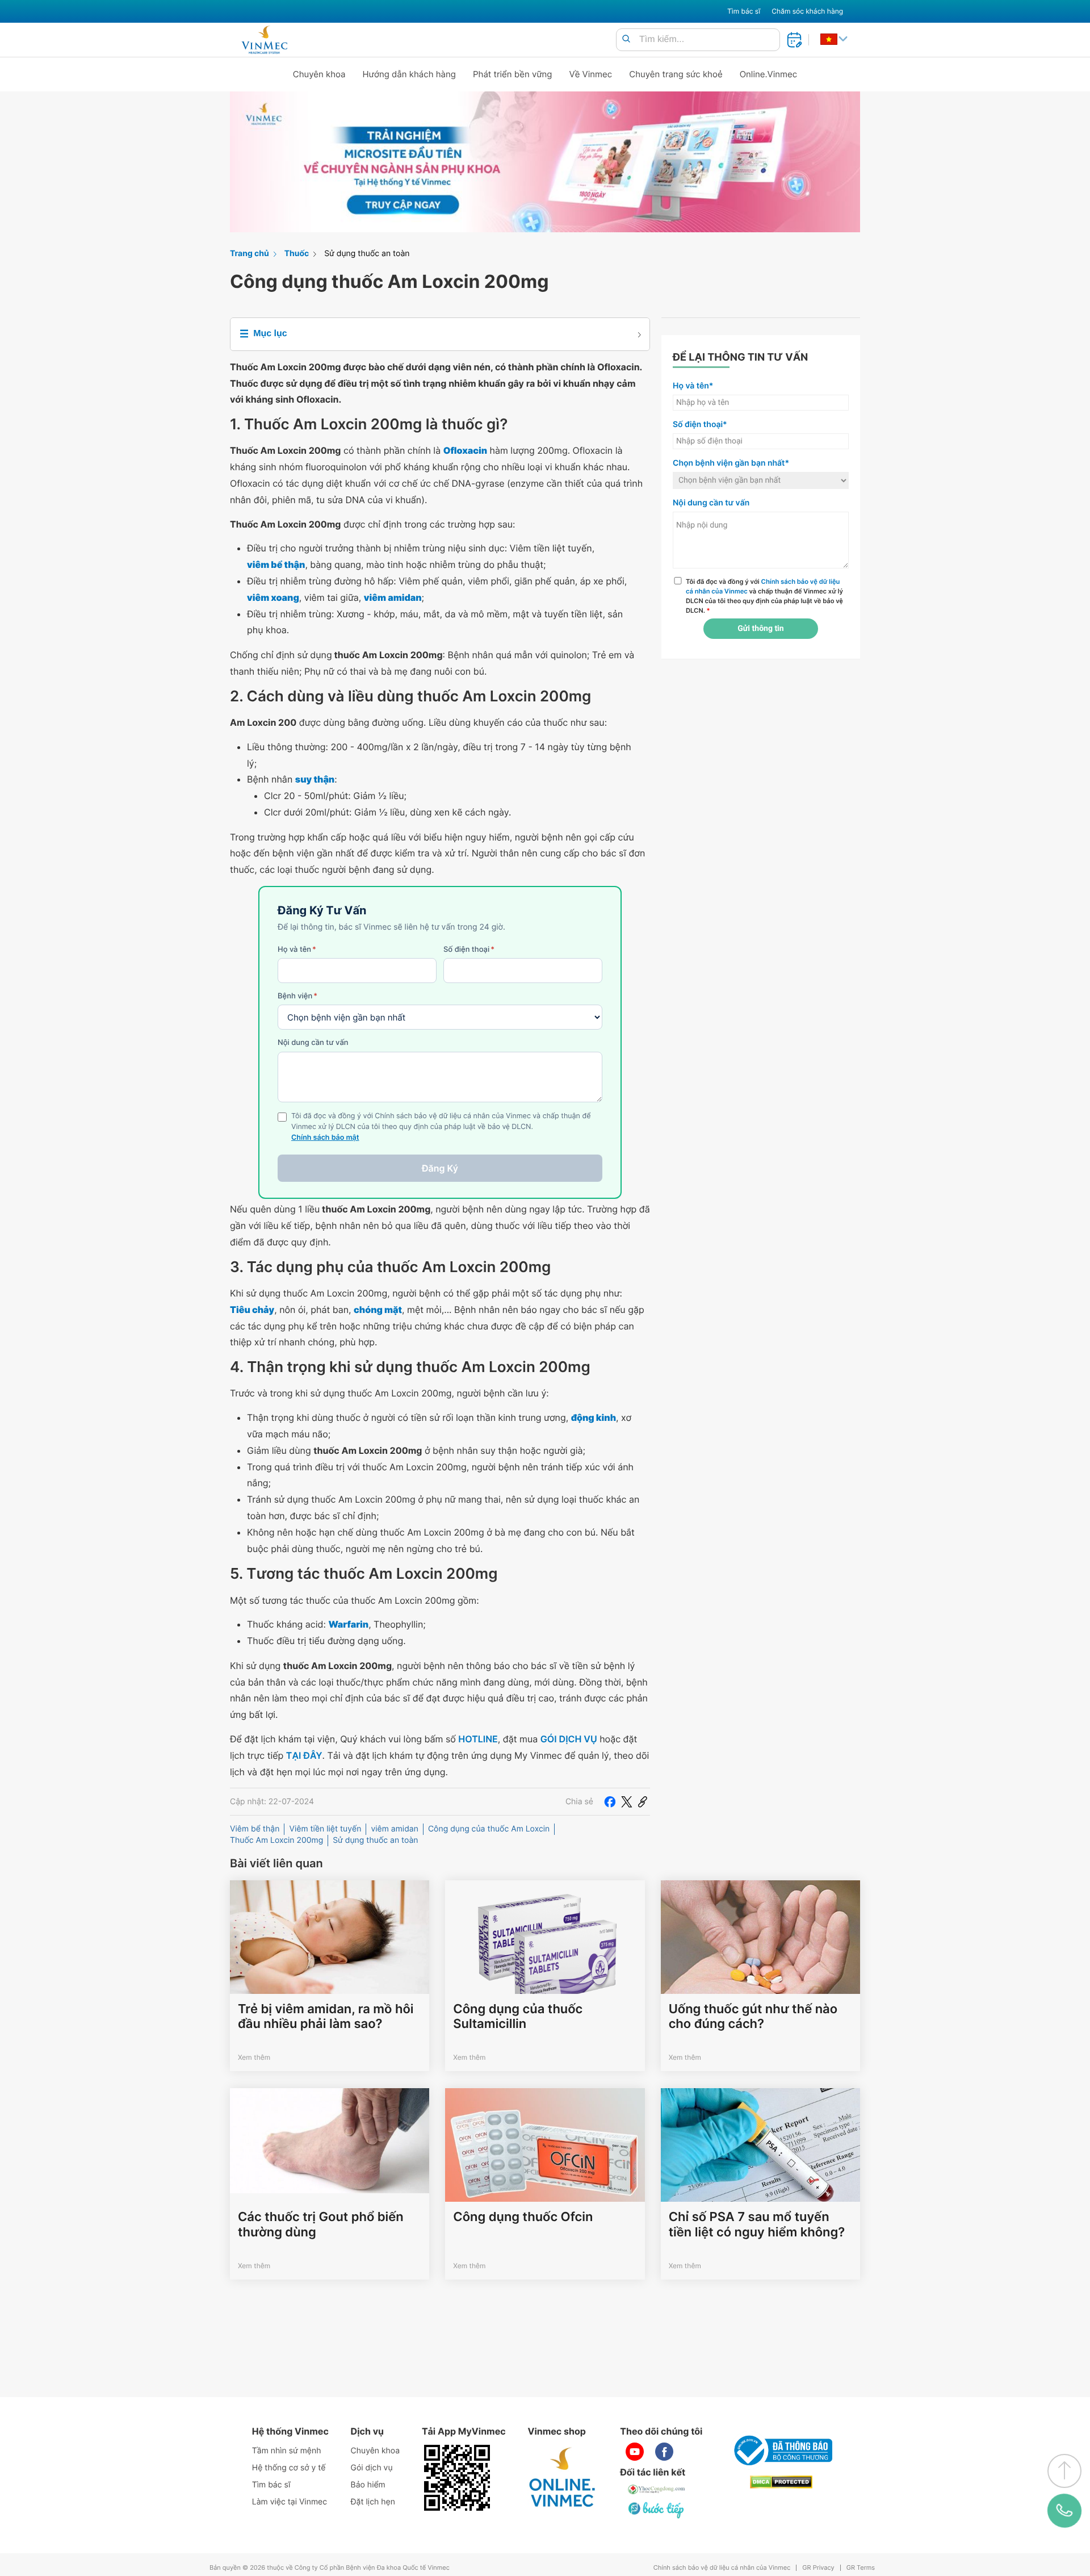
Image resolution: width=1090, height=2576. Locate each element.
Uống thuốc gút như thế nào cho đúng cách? (753, 2017)
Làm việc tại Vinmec (290, 2502)
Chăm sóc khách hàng (807, 11)
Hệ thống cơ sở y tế (289, 2468)
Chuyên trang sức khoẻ (676, 74)
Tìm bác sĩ (744, 11)
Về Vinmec (591, 74)
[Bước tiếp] (657, 2510)
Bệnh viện (297, 996)
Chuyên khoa (319, 74)
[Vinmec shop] (563, 2478)
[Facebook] (610, 1801)
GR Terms (861, 2568)
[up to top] (1064, 2471)
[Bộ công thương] (781, 2450)
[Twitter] (627, 1801)
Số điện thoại (469, 950)
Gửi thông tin (760, 629)
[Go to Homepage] (264, 40)
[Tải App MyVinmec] (457, 2478)
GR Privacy (818, 2568)
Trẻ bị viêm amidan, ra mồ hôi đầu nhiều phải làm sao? (326, 2017)
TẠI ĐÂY (304, 1755)
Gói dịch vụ (372, 2468)
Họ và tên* (693, 386)
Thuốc (297, 254)
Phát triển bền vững (513, 74)
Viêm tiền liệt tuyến (325, 1829)
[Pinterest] (643, 1801)
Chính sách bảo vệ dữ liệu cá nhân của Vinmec (722, 2568)
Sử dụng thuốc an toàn (367, 254)
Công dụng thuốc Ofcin (523, 2217)
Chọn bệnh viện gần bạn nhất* (731, 463)
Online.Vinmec (769, 74)
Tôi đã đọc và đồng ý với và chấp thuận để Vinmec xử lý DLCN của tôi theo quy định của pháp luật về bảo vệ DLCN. (764, 596)
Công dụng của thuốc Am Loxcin (489, 1829)
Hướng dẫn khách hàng (410, 74)
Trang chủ (250, 254)
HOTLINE (478, 1739)
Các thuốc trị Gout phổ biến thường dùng (321, 2224)
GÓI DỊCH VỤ (569, 1739)
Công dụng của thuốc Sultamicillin (518, 2017)
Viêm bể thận (255, 1829)
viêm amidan (395, 1829)
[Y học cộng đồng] (657, 2489)
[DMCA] (781, 2482)
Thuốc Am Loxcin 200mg (276, 1840)
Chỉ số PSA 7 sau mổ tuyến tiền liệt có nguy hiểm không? (757, 2224)
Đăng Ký (440, 1168)
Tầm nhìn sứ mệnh (287, 2451)
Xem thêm (254, 2057)
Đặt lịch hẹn (373, 2502)
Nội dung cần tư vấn (313, 1043)
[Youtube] (635, 2452)
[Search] (626, 39)
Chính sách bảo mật (325, 1138)
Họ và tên (297, 950)
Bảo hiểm (368, 2485)
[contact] (1064, 2511)
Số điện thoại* (700, 425)
